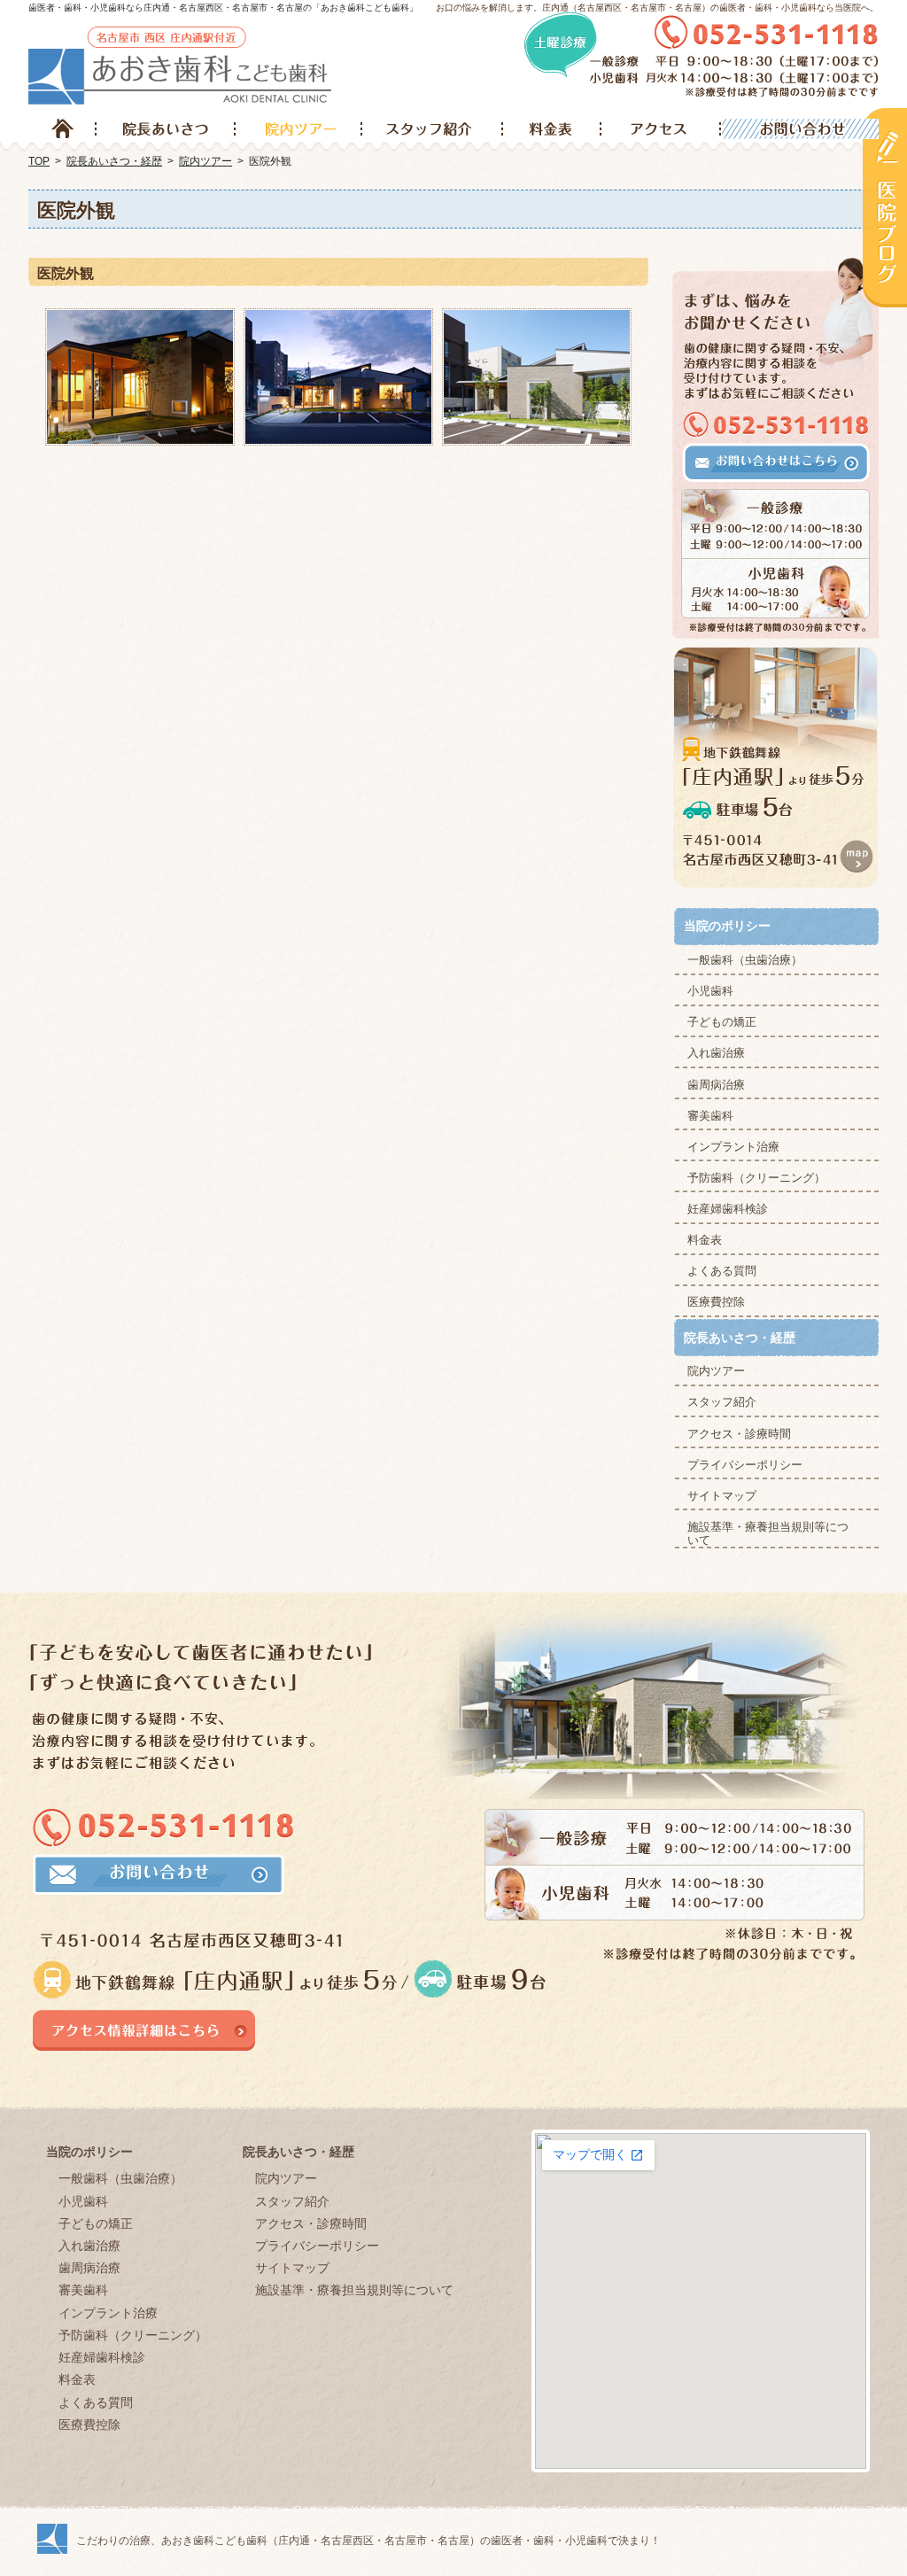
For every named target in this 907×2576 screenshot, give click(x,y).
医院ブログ (885, 207)
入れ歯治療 (716, 1053)
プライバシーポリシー (745, 1465)
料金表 (705, 1240)
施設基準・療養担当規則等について (768, 1534)
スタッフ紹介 (722, 1402)
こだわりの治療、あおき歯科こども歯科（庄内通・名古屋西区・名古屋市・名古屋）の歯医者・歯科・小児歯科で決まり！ (368, 2541)
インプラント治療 (733, 1147)
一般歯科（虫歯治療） (745, 960)
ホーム (62, 129)
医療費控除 (716, 1302)
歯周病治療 (716, 1085)
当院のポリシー (727, 926)
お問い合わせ (799, 129)
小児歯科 (710, 991)
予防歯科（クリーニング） (756, 1178)
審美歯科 (710, 1116)
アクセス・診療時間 (739, 1434)
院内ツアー (716, 1371)
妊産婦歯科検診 (728, 1209)
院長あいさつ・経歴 (740, 1338)
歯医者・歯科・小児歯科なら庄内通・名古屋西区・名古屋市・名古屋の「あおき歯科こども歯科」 (223, 8)
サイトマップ (722, 1496)
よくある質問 (722, 1271)
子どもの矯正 (722, 1022)
